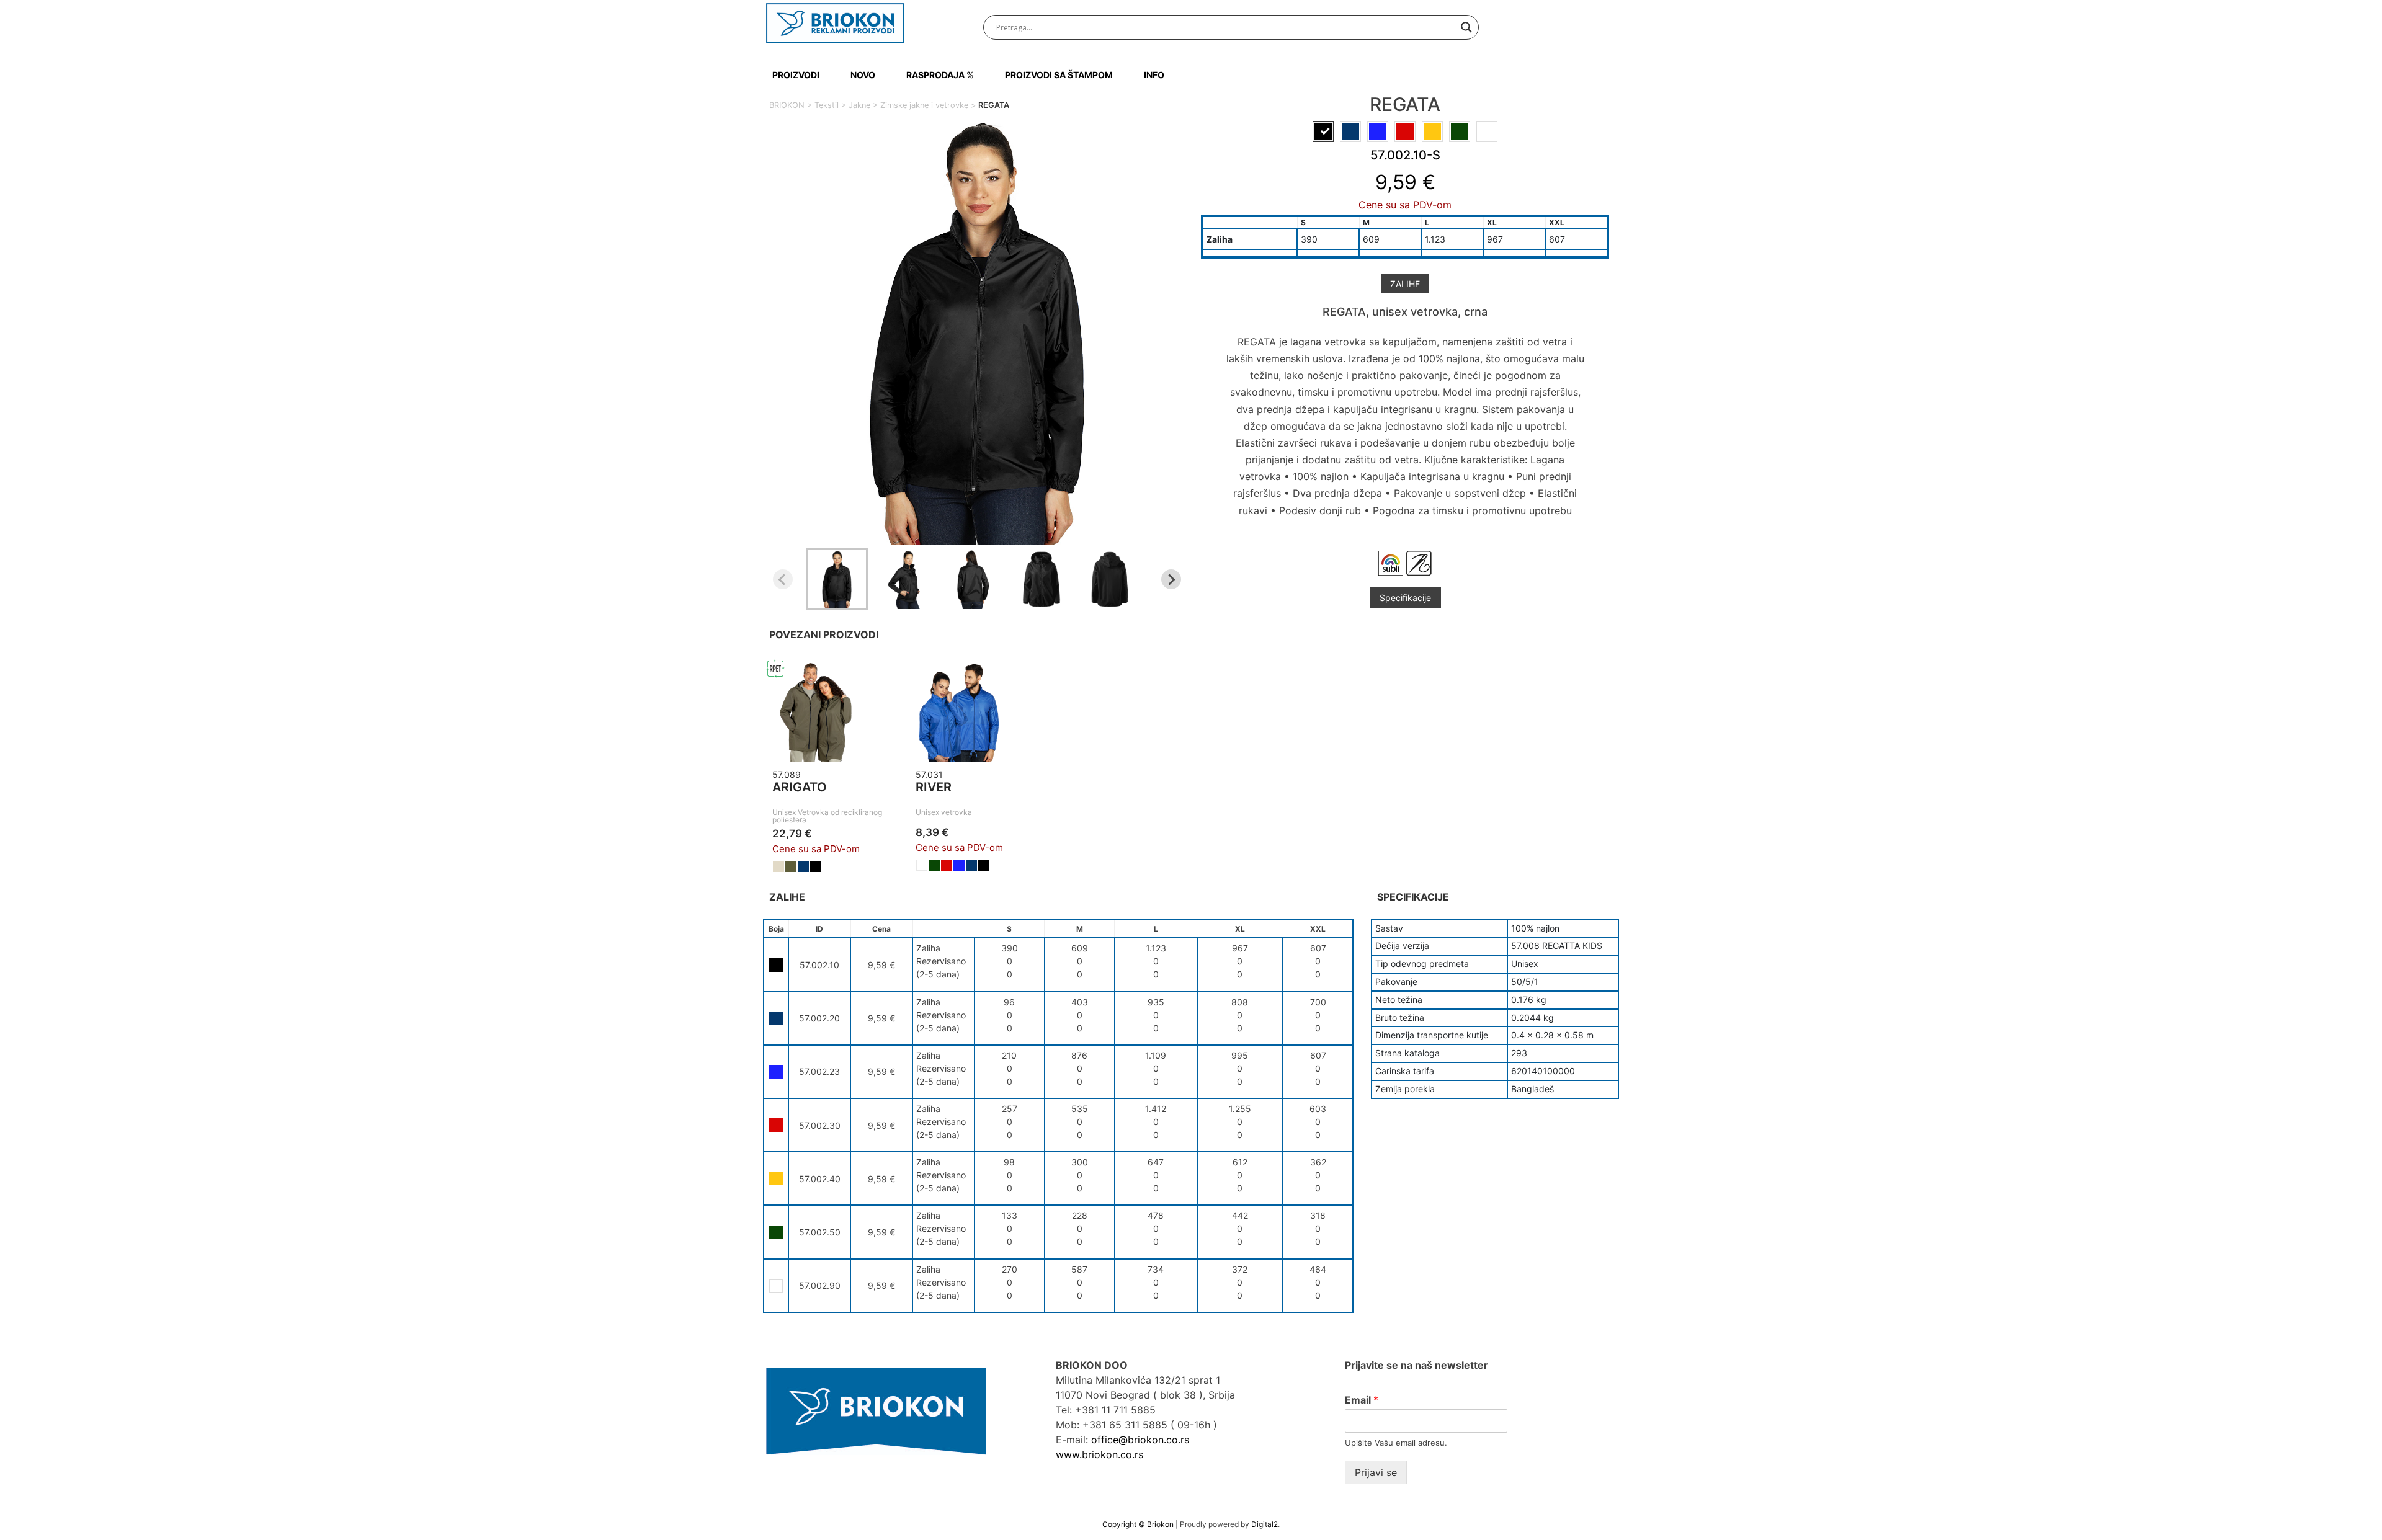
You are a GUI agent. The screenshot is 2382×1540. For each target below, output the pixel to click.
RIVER (934, 787)
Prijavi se (1376, 1472)
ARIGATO (800, 787)
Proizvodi (796, 75)
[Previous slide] (783, 579)
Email (1362, 1400)
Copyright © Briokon (1139, 1524)
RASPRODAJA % (940, 75)
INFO (1154, 75)
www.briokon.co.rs (1100, 1454)
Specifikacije (1405, 598)
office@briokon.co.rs (1140, 1440)
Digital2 (1265, 1524)
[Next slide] (1171, 579)
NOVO (863, 75)
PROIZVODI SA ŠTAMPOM (1059, 75)
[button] (837, 579)
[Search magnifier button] (1466, 27)
